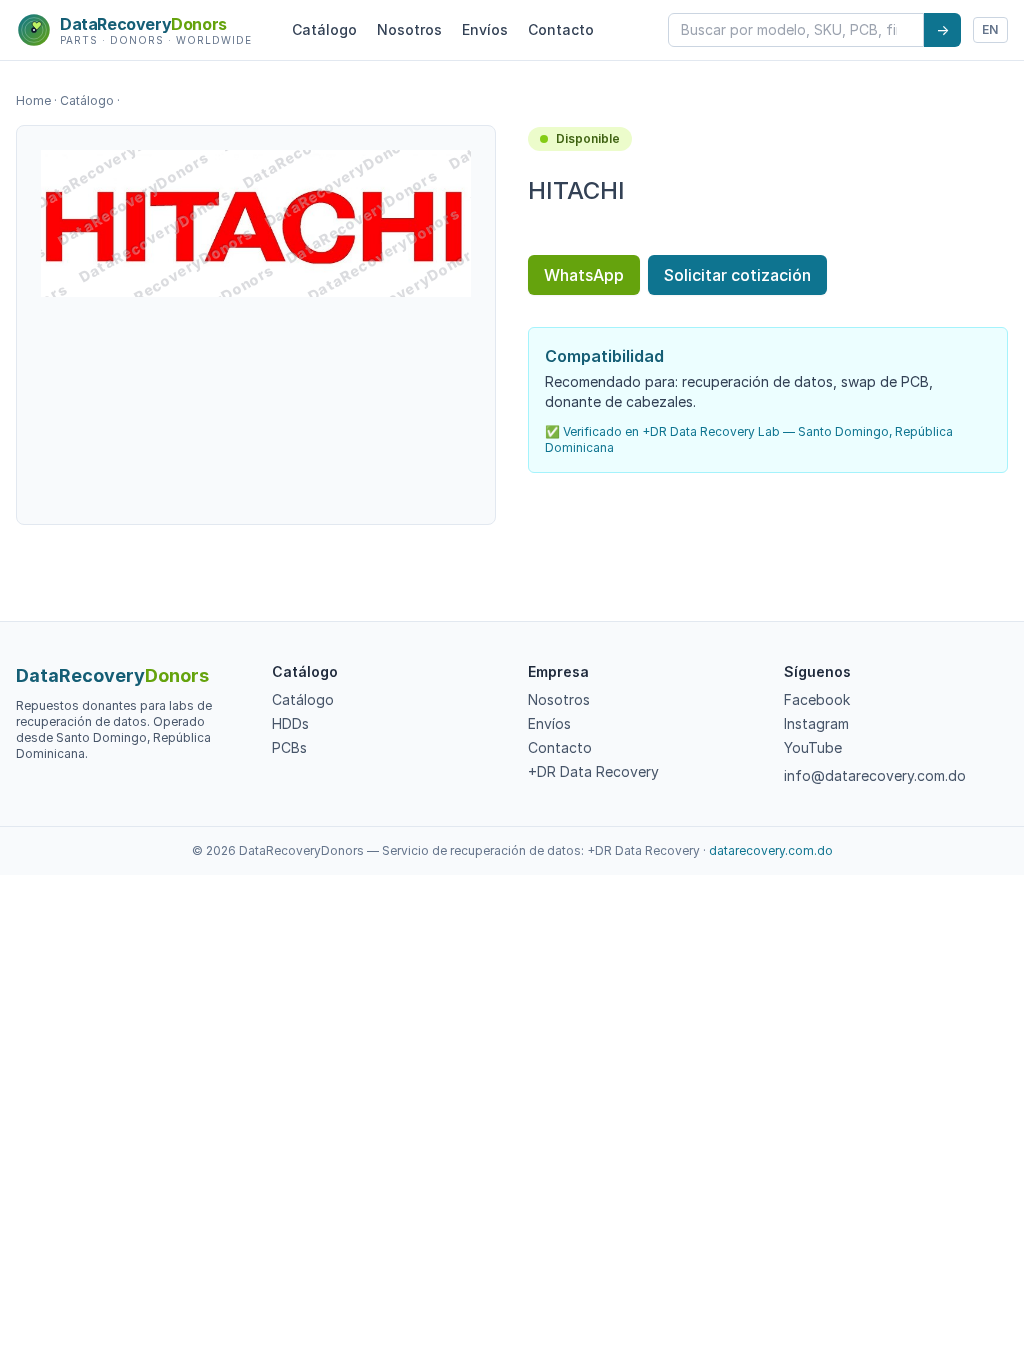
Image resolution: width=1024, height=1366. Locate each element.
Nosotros (409, 29)
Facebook (817, 699)
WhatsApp (584, 275)
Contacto (561, 29)
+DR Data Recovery (593, 771)
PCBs (289, 747)
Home (33, 100)
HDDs (290, 723)
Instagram (816, 723)
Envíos (485, 29)
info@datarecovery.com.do (875, 775)
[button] (256, 223)
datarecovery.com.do (771, 850)
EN (990, 29)
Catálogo (324, 29)
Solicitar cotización (737, 275)
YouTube (813, 747)
